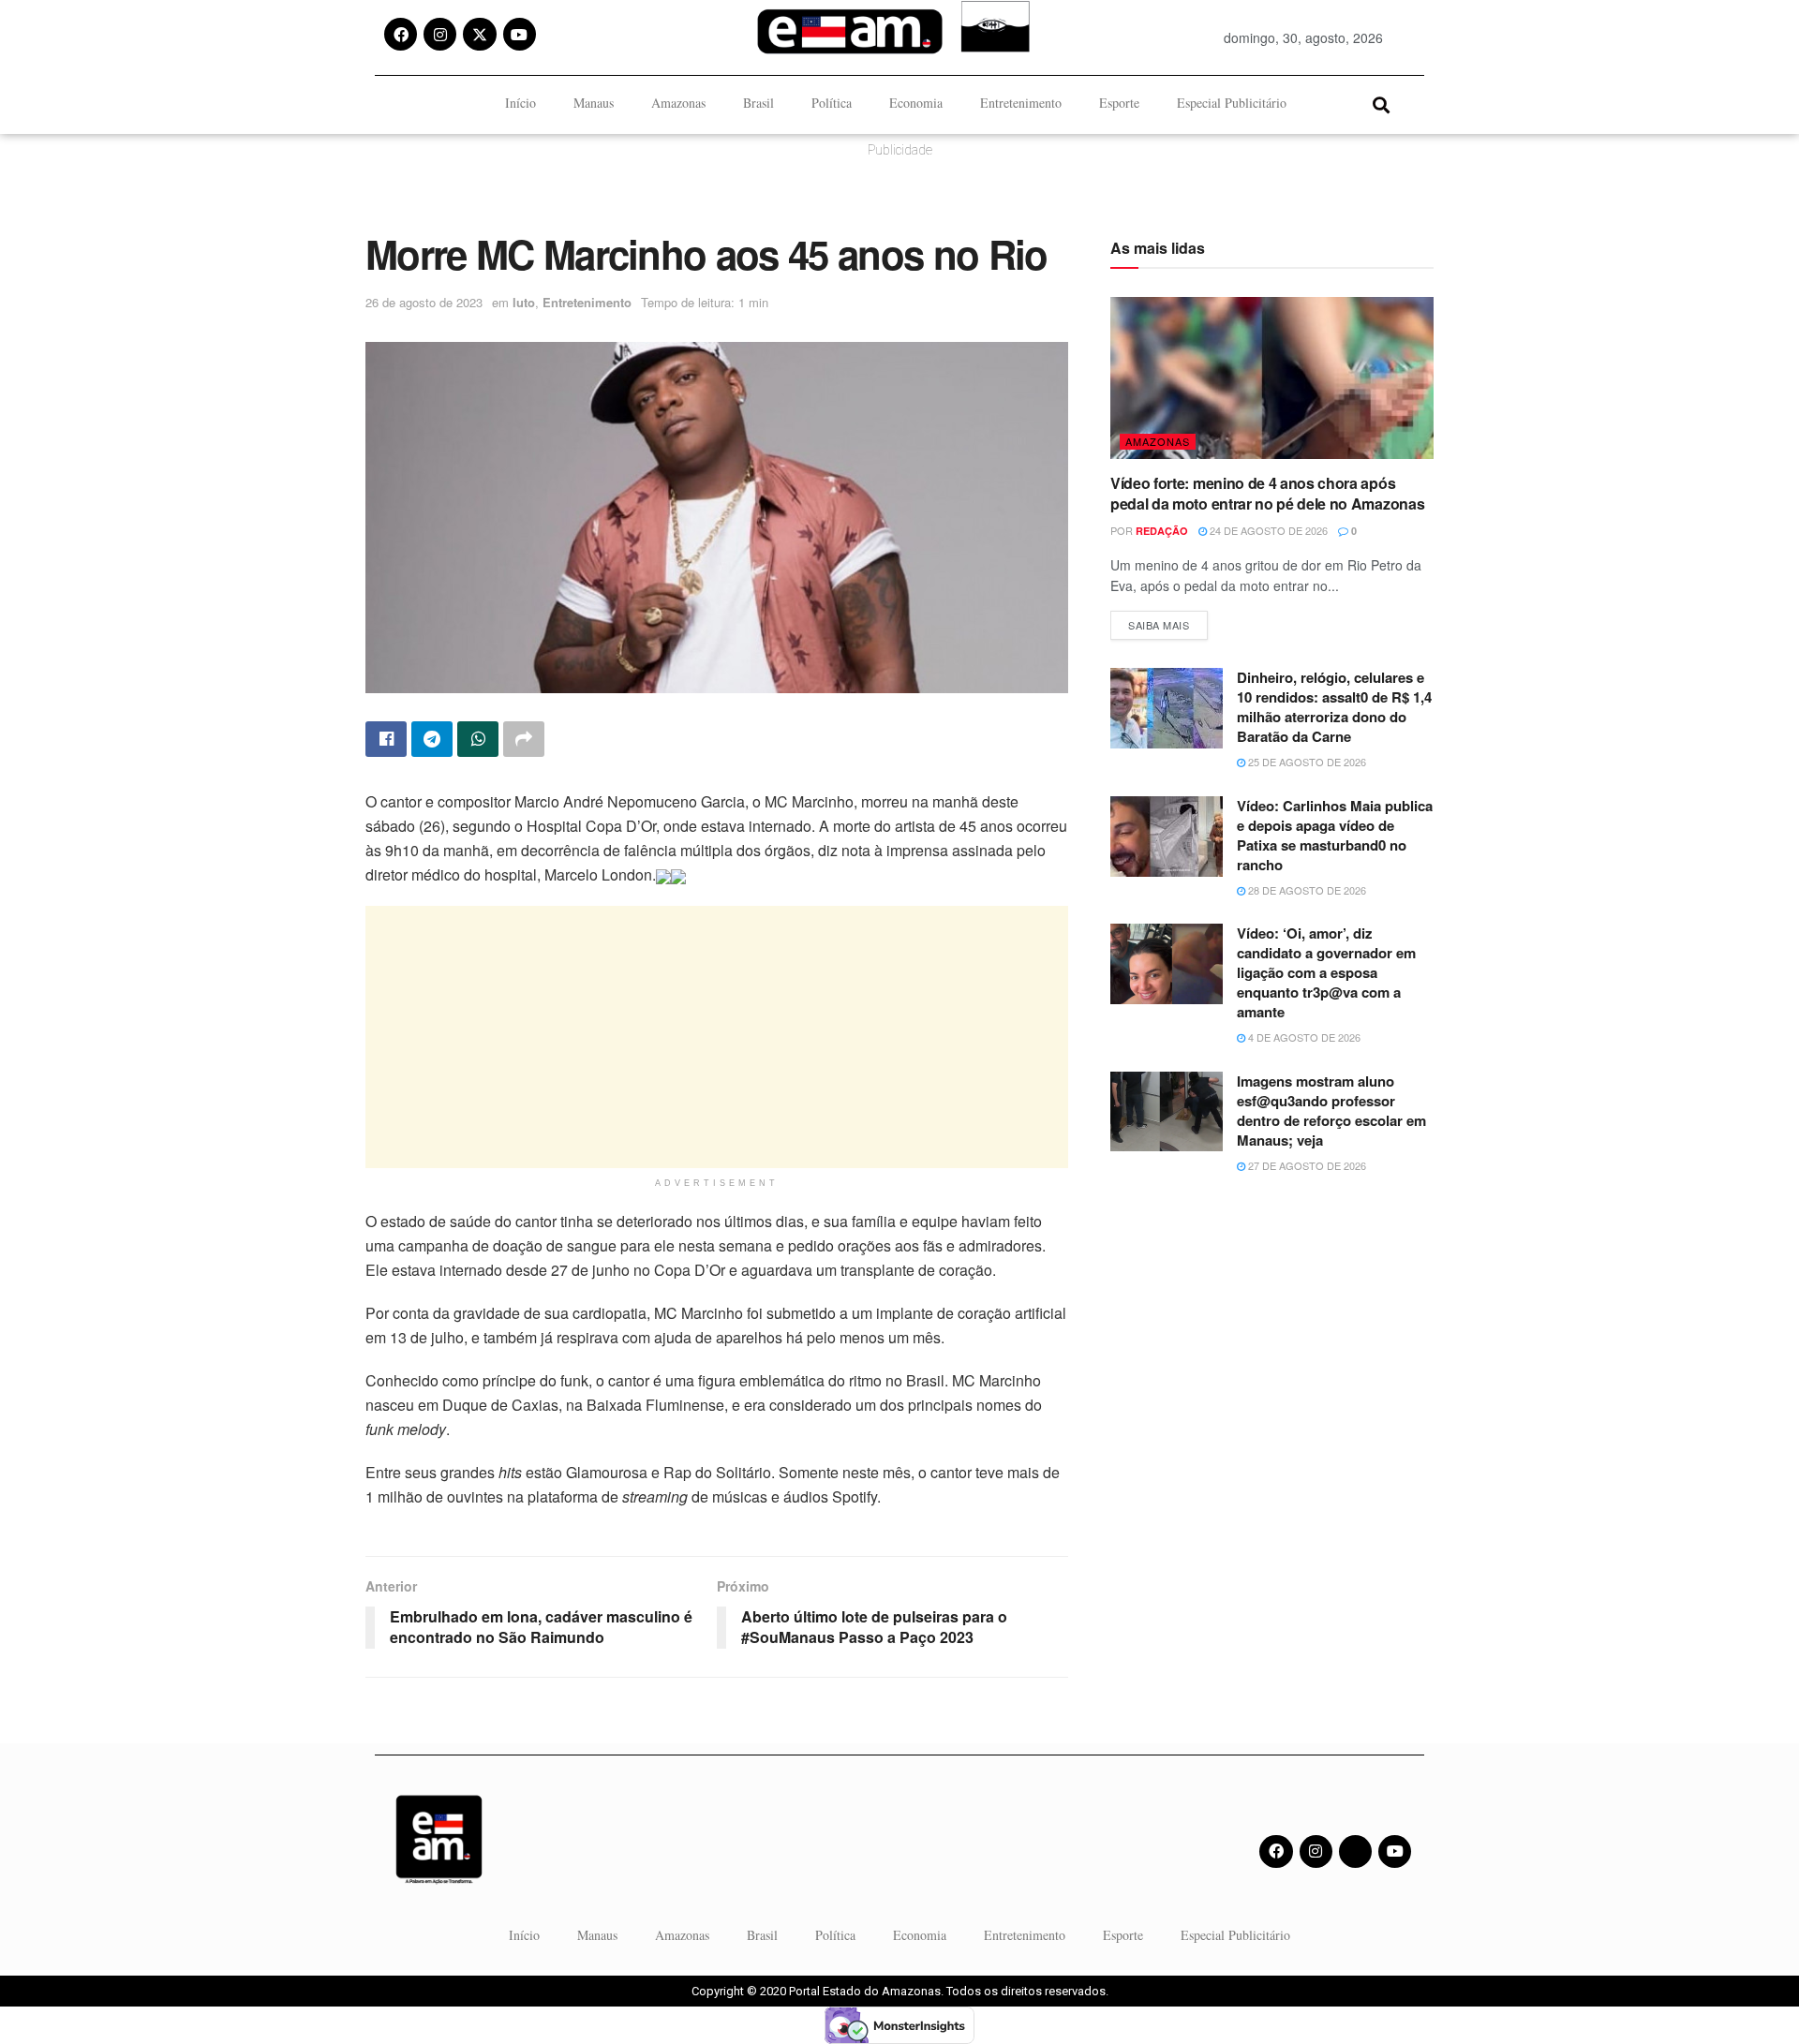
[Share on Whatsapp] (478, 739)
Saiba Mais (1168, 622)
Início (520, 103)
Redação (1162, 531)
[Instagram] (440, 34)
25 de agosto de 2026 (1306, 762)
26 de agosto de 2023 (424, 302)
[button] (1381, 104)
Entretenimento (1021, 103)
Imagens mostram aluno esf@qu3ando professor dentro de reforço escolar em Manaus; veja (1331, 1111)
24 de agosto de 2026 (1267, 530)
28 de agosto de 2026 (1306, 890)
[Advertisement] (717, 1037)
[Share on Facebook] (386, 739)
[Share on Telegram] (432, 739)
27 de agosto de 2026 (1306, 1165)
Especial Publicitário (1232, 103)
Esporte (1119, 103)
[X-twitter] (479, 34)
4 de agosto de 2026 (1303, 1037)
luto (524, 302)
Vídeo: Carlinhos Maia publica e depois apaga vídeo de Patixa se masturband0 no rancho (1335, 835)
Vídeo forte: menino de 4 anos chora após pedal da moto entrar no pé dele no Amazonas (1267, 493)
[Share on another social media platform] (524, 739)
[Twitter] (1355, 1851)
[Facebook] (401, 34)
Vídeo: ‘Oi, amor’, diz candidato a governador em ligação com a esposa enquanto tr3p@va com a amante (1326, 972)
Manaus (594, 103)
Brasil (758, 103)
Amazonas (678, 103)
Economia (916, 103)
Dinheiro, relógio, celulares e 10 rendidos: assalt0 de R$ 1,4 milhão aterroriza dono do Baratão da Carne (1334, 707)
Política (832, 103)
